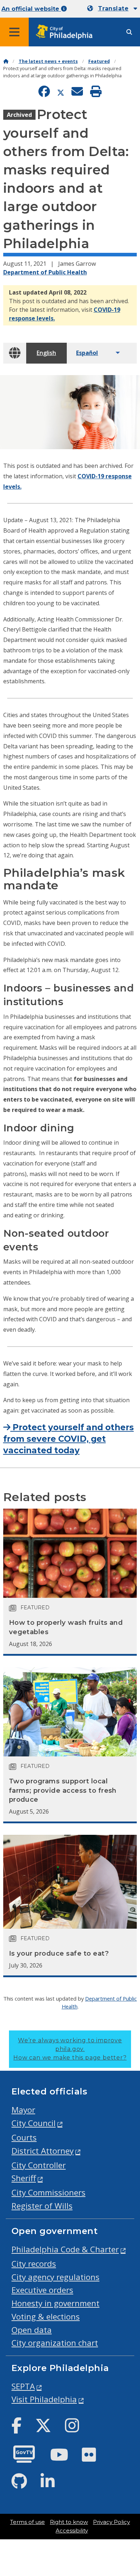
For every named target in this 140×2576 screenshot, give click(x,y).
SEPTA (23, 2386)
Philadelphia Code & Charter (65, 2249)
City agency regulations (55, 2277)
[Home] (6, 61)
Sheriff (24, 2178)
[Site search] (129, 32)
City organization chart (55, 2343)
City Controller (39, 2165)
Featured (99, 61)
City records (34, 2264)
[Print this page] (96, 92)
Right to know (69, 2522)
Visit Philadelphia (44, 2399)
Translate (113, 8)
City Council (34, 2123)
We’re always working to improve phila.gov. (70, 2049)
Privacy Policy (111, 2522)
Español (87, 353)
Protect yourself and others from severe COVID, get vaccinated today (69, 1439)
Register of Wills (42, 2206)
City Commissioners (48, 2192)
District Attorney (43, 2151)
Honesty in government (55, 2303)
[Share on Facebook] (44, 92)
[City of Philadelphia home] (66, 32)
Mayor (23, 2110)
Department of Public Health (45, 272)
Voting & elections (46, 2317)
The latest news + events (48, 61)
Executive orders (42, 2290)
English (46, 353)
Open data (32, 2330)
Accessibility (72, 2531)
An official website (31, 9)
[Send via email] (77, 92)
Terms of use (27, 2522)
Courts (24, 2137)
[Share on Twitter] (61, 92)
